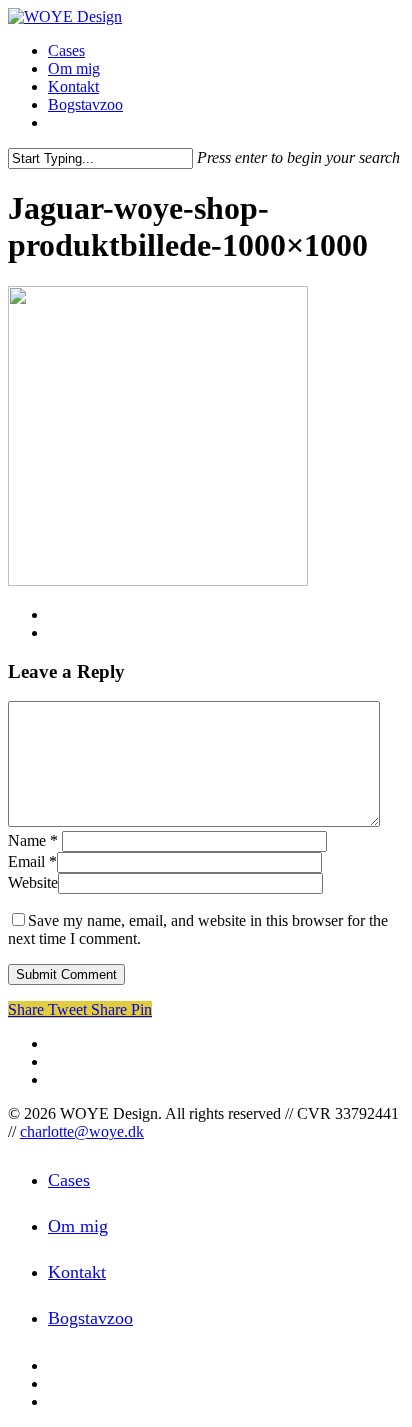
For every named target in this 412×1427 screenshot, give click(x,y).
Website (33, 882)
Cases (69, 1180)
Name (33, 840)
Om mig (78, 1226)
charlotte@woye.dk (82, 1131)
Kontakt (77, 1272)
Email (32, 861)
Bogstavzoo (90, 1318)
